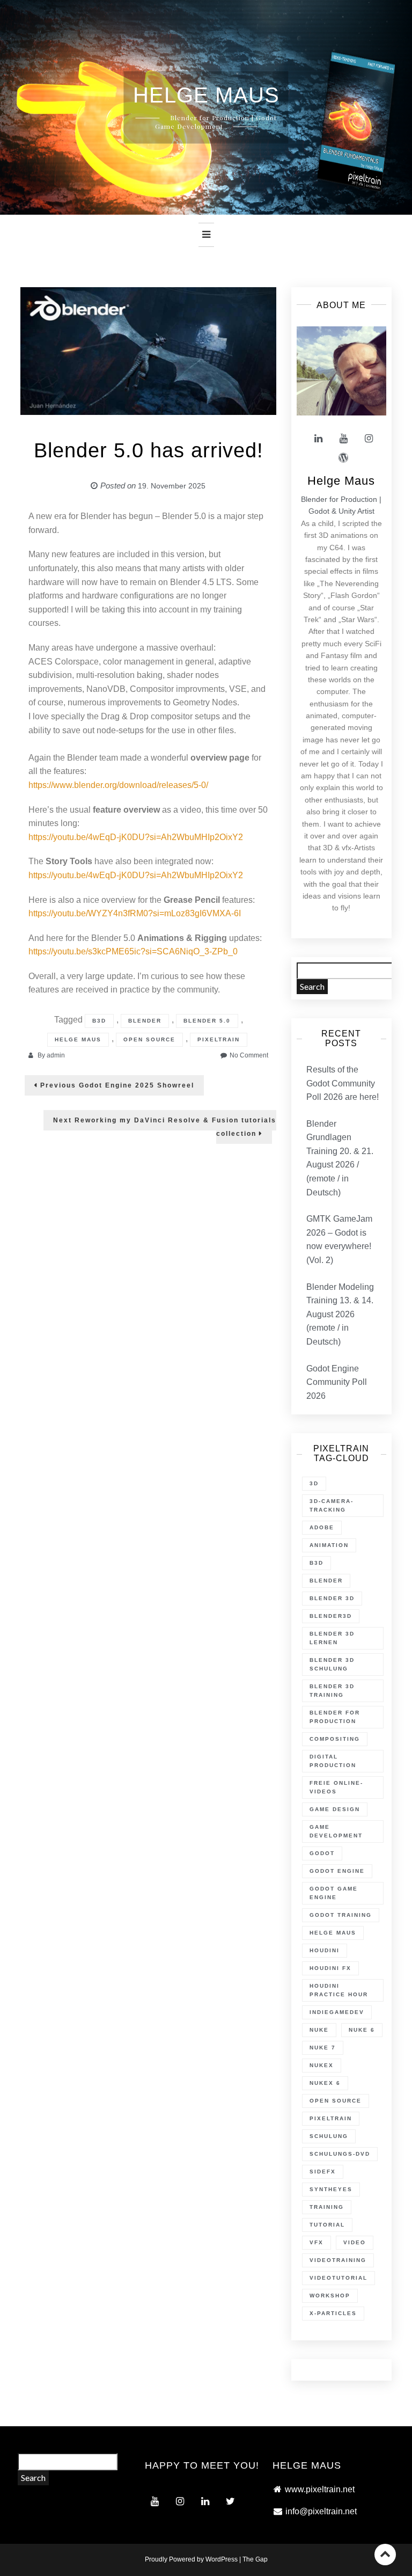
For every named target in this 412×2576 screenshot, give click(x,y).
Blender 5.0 (207, 1021)
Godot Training (341, 1915)
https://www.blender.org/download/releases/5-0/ (118, 785)
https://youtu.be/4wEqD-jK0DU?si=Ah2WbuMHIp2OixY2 (136, 837)
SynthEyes (331, 2189)
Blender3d (331, 1616)
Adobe (322, 1527)
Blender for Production (335, 1717)
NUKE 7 (323, 2048)
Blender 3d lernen (332, 1638)
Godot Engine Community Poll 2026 (337, 1382)
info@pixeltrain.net (321, 2511)
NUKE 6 (362, 2030)
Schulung (329, 2136)
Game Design (335, 1809)
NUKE (319, 2030)
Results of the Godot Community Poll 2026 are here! (343, 1083)
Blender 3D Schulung (332, 1664)
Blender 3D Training (332, 1691)
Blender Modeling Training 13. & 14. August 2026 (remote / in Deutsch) (340, 1314)
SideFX (323, 2172)
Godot (322, 1853)
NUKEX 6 (325, 2083)
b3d (99, 1021)
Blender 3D (332, 1598)
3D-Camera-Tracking (332, 1505)
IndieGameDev (337, 2012)
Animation (329, 1545)
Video (355, 2242)
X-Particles (333, 2313)
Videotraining (338, 2260)
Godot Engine (337, 1871)
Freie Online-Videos (336, 1787)
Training (327, 2207)
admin (56, 1055)
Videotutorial (339, 2278)
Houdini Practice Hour (339, 1990)
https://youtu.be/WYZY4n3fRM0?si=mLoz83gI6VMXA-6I (135, 913)
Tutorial (327, 2225)
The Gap (255, 2559)
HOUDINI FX (330, 1968)
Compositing (335, 1739)
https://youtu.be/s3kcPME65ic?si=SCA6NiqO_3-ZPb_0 (133, 951)
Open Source (149, 1039)
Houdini (325, 1950)
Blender (145, 1021)
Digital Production (333, 1761)
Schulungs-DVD (340, 2154)
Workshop (330, 2296)
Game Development (336, 1831)
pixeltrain (219, 1039)
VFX (317, 2242)
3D (314, 1483)
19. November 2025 (172, 486)
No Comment (249, 1055)
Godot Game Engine (334, 1893)
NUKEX (322, 2065)
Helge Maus (78, 1039)
